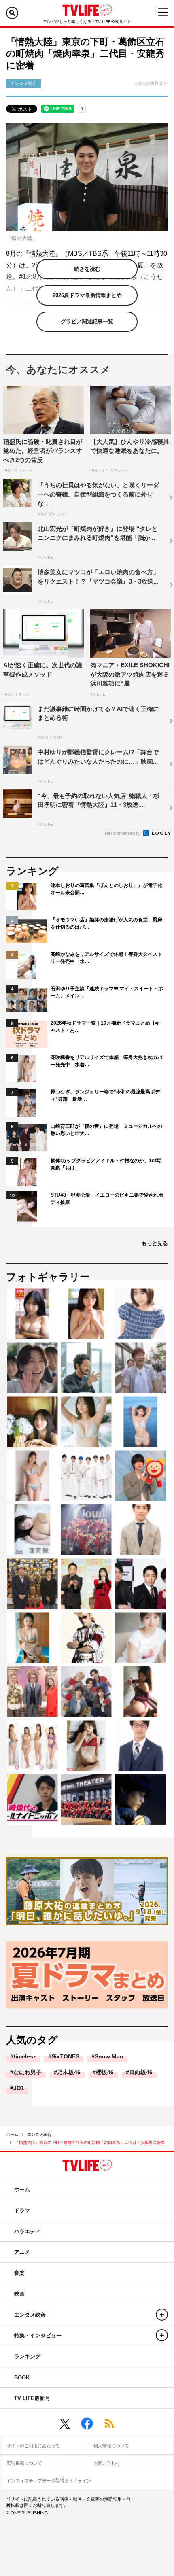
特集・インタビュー (38, 2335)
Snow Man (109, 2056)
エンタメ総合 (39, 2134)
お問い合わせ (107, 2463)
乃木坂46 (69, 2072)
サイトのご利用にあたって (33, 2446)
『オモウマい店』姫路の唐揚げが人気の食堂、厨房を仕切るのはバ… (106, 923)
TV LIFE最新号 (32, 2398)
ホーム (12, 2134)
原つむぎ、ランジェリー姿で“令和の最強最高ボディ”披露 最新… (105, 1095)
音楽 (19, 2273)
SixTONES (65, 2056)
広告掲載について (24, 2463)
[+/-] (162, 2315)
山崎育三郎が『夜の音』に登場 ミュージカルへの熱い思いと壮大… (106, 1130)
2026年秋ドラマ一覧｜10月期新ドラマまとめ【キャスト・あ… (105, 1027)
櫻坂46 (105, 2072)
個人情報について (111, 2446)
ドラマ (22, 2210)
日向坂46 (141, 2072)
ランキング (27, 2356)
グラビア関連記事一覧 (87, 321)
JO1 (19, 2088)
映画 (19, 2294)
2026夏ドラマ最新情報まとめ (87, 295)
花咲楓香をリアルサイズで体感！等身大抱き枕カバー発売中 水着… (106, 1061)
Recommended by (123, 833)
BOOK (22, 2378)
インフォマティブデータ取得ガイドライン (49, 2481)
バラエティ (27, 2231)
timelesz (25, 2056)
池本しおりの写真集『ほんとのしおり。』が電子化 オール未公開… (107, 889)
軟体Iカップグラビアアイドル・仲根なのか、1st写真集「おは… (106, 1164)
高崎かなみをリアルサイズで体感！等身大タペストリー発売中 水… (106, 958)
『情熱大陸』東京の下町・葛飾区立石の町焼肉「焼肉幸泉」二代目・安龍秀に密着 (90, 2142)
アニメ (22, 2252)
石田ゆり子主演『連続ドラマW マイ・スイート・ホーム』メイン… (107, 992)
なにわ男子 (28, 2072)
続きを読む (87, 269)
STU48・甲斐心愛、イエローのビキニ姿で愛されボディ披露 (107, 1199)
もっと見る (155, 1243)
